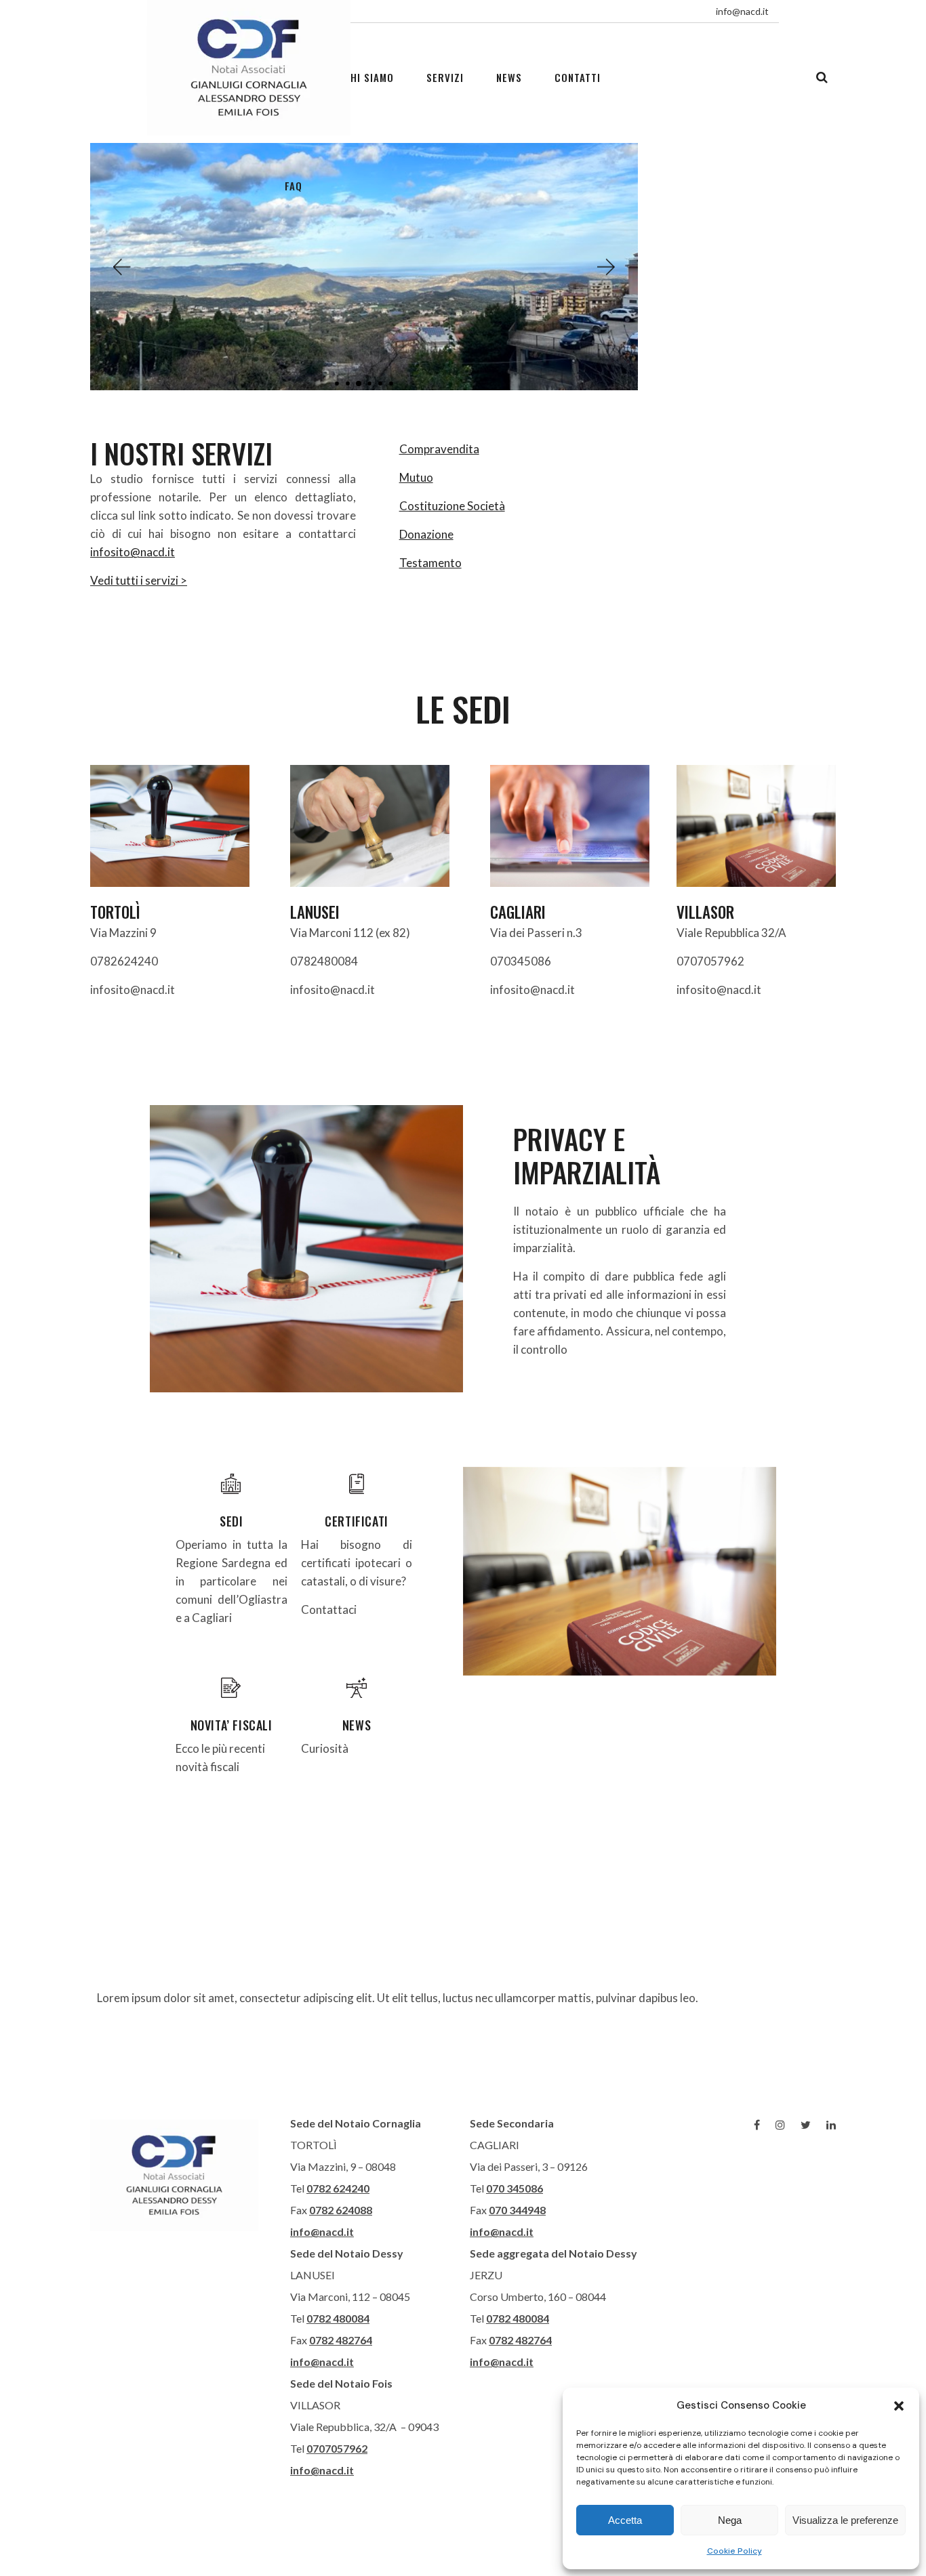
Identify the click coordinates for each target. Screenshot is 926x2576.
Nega (730, 2520)
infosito (110, 552)
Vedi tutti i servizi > (139, 580)
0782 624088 (341, 2210)
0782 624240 (338, 2188)
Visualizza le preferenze (845, 2520)
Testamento (430, 563)
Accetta (625, 2520)
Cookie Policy (734, 2551)
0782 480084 (338, 2318)
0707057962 (337, 2448)
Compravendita (439, 449)
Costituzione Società (452, 506)
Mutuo (416, 477)
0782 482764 (341, 2340)
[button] (899, 2406)
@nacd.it (153, 552)
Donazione (426, 534)
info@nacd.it (322, 2231)
